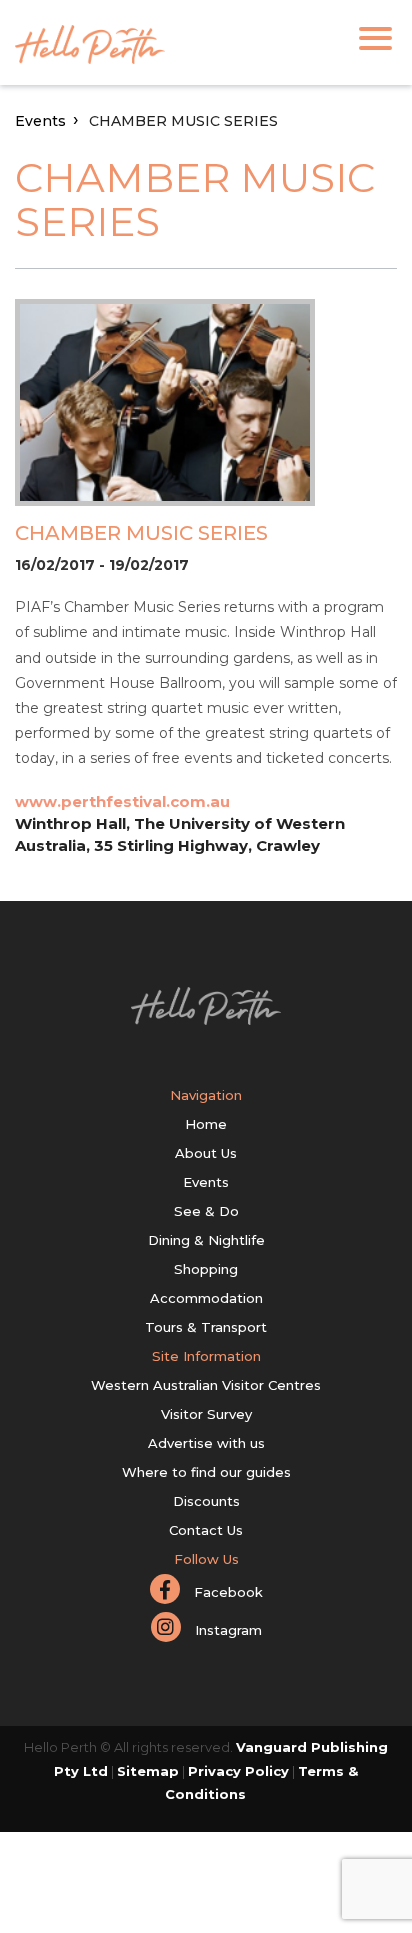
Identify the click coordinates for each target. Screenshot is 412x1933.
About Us (206, 1153)
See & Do (206, 1211)
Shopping (206, 1269)
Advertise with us (206, 1443)
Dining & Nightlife (206, 1240)
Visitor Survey (206, 1414)
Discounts (206, 1501)
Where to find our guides (206, 1472)
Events (40, 121)
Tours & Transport (206, 1327)
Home (206, 1124)
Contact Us (206, 1530)
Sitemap (148, 1771)
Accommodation (206, 1298)
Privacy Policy (238, 1771)
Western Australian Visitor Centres (206, 1385)
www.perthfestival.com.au (122, 801)
